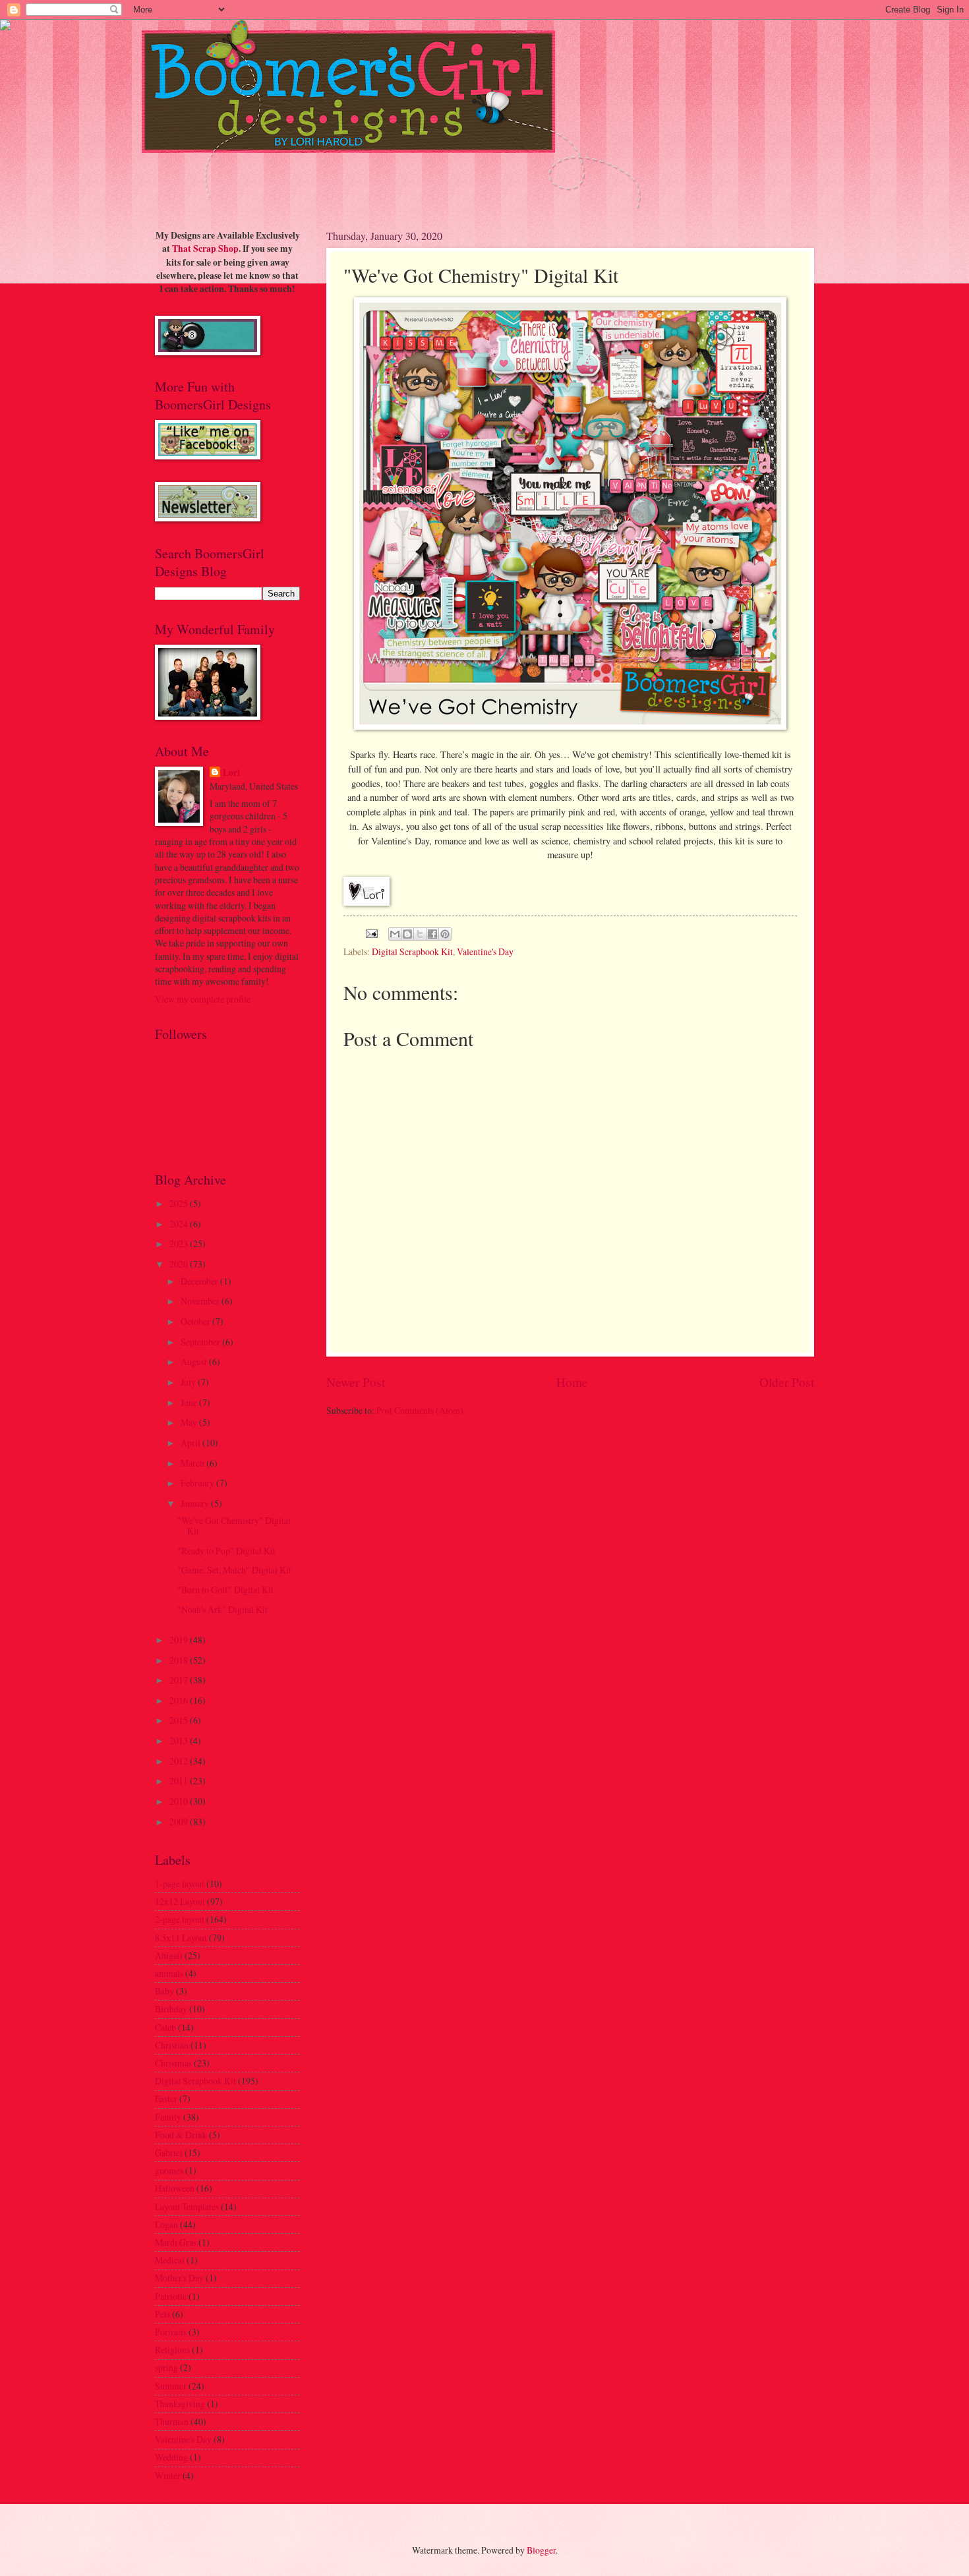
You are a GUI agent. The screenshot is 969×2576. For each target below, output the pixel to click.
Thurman (172, 2421)
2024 (180, 1224)
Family (168, 2117)
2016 (180, 1700)
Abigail (169, 1955)
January (196, 1503)
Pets (162, 2314)
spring (166, 2367)
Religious (172, 2350)
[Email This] (395, 934)
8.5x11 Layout (181, 1938)
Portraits (171, 2332)
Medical (170, 2260)
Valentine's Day (485, 951)
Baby (164, 1991)
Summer (171, 2386)
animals (169, 1973)
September (201, 1342)
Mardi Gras (176, 2242)
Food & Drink (181, 2135)
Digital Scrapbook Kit (412, 951)
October (196, 1321)
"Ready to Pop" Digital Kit (226, 1551)
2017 (180, 1680)
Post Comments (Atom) (420, 1410)
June (190, 1402)
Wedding (171, 2457)
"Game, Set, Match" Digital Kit (234, 1570)
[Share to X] (420, 934)
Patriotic (171, 2296)
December (200, 1281)
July (189, 1382)
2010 (180, 1801)
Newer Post (356, 1382)
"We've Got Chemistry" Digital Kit (234, 1526)
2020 (180, 1264)
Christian (172, 2045)
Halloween (175, 2188)
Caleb (165, 2027)
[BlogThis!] (407, 934)
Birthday (171, 2009)
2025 (180, 1203)
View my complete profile (203, 999)
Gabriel (169, 2152)
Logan (166, 2224)
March (193, 1463)
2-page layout (180, 1919)
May (190, 1422)
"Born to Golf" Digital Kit (225, 1590)
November (201, 1301)
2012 (180, 1761)
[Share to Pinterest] (445, 934)
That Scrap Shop (205, 249)
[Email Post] (371, 932)
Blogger (541, 2550)
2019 (180, 1640)
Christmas (173, 2063)
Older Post (787, 1382)
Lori (231, 773)
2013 (180, 1741)
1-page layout (180, 1884)
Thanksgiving (180, 2404)
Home (572, 1382)
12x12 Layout (180, 1901)
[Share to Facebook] (432, 934)
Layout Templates (187, 2207)
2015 (180, 1720)
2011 (180, 1781)
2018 (180, 1660)
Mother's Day (179, 2278)
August (195, 1361)
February (198, 1483)
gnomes (169, 2170)
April (191, 1443)
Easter (166, 2098)
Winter (168, 2475)
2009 (180, 1822)
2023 (180, 1244)
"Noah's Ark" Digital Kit (222, 1609)
